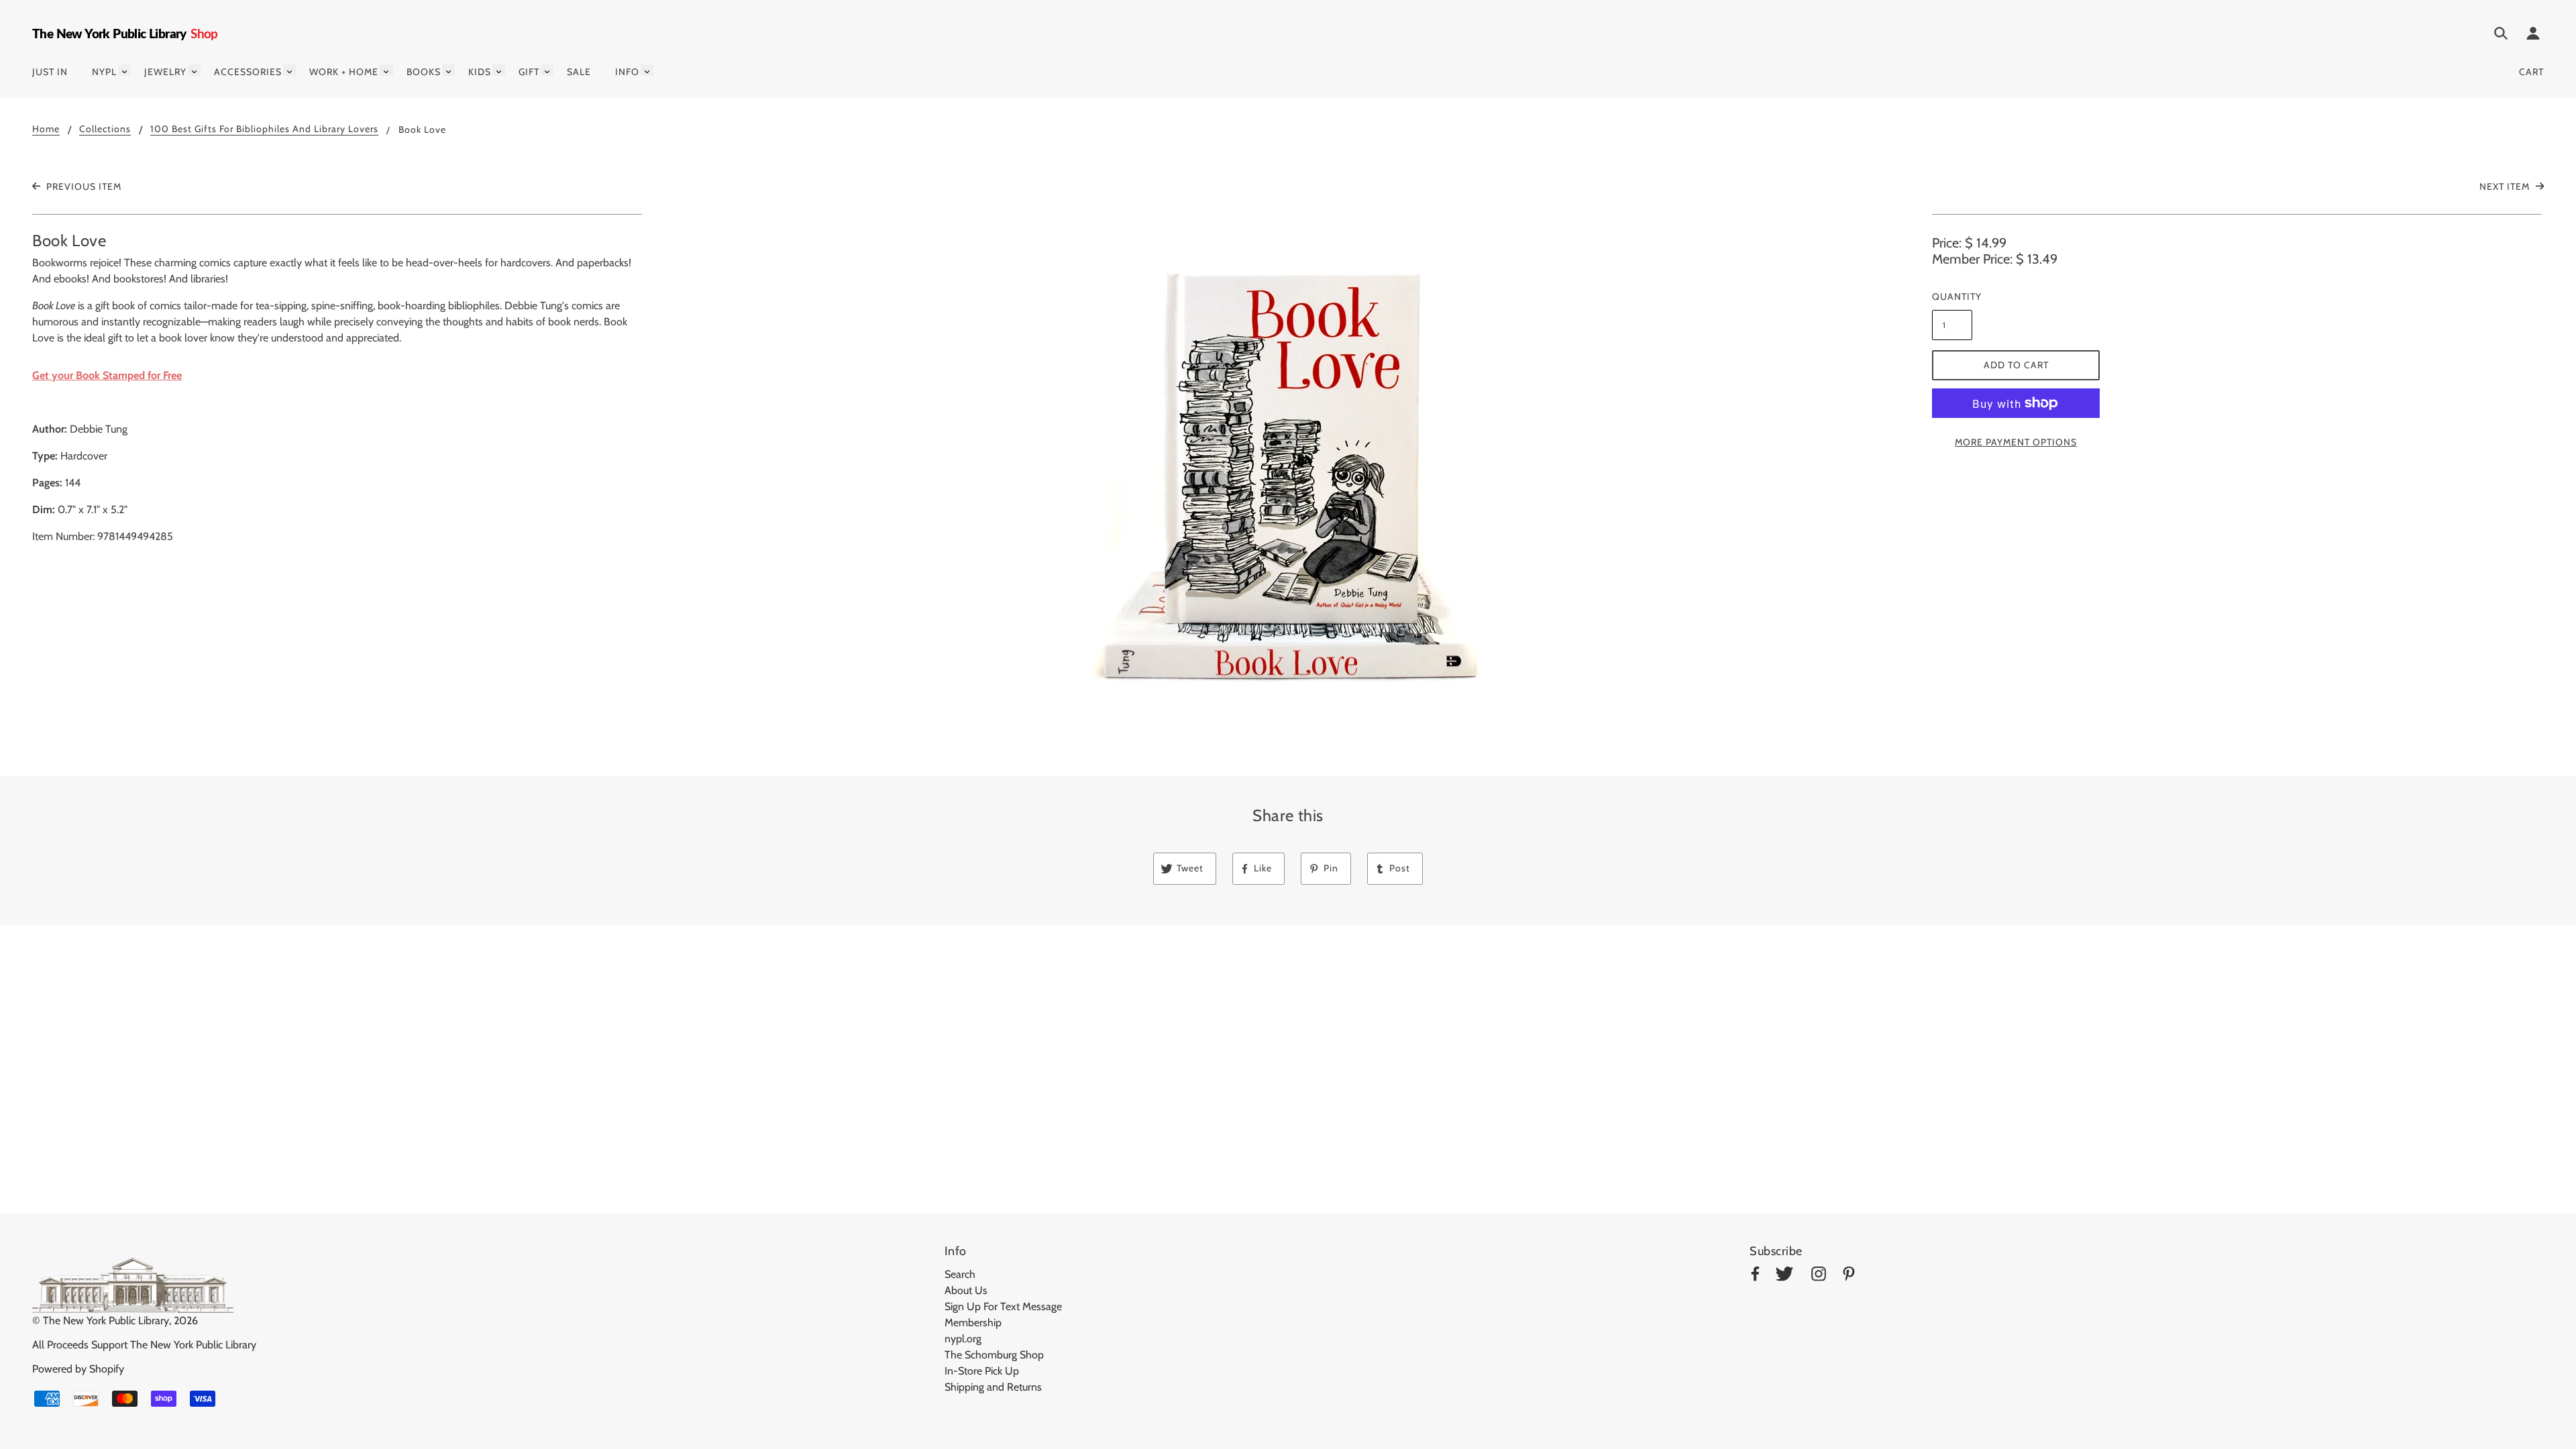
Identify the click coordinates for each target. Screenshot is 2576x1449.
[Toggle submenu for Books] (448, 70)
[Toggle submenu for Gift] (547, 70)
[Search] (2501, 36)
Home (46, 129)
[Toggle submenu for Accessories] (289, 70)
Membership (973, 1323)
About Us (966, 1290)
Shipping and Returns (993, 1387)
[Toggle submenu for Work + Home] (386, 70)
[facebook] (1755, 1276)
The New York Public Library (106, 1321)
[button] (1288, 470)
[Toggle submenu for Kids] (499, 70)
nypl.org (963, 1339)
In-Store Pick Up (982, 1371)
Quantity (1952, 297)
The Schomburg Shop (994, 1355)
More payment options (2016, 442)
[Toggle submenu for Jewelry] (194, 70)
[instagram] (1819, 1276)
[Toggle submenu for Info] (647, 70)
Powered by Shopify (78, 1369)
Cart (2531, 72)
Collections (105, 129)
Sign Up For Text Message (1003, 1306)
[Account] (2533, 36)
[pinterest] (1849, 1276)
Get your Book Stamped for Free (107, 375)
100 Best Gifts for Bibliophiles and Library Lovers (264, 129)
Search (960, 1274)
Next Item (2506, 186)
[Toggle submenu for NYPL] (124, 70)
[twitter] (1784, 1276)
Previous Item (83, 186)
